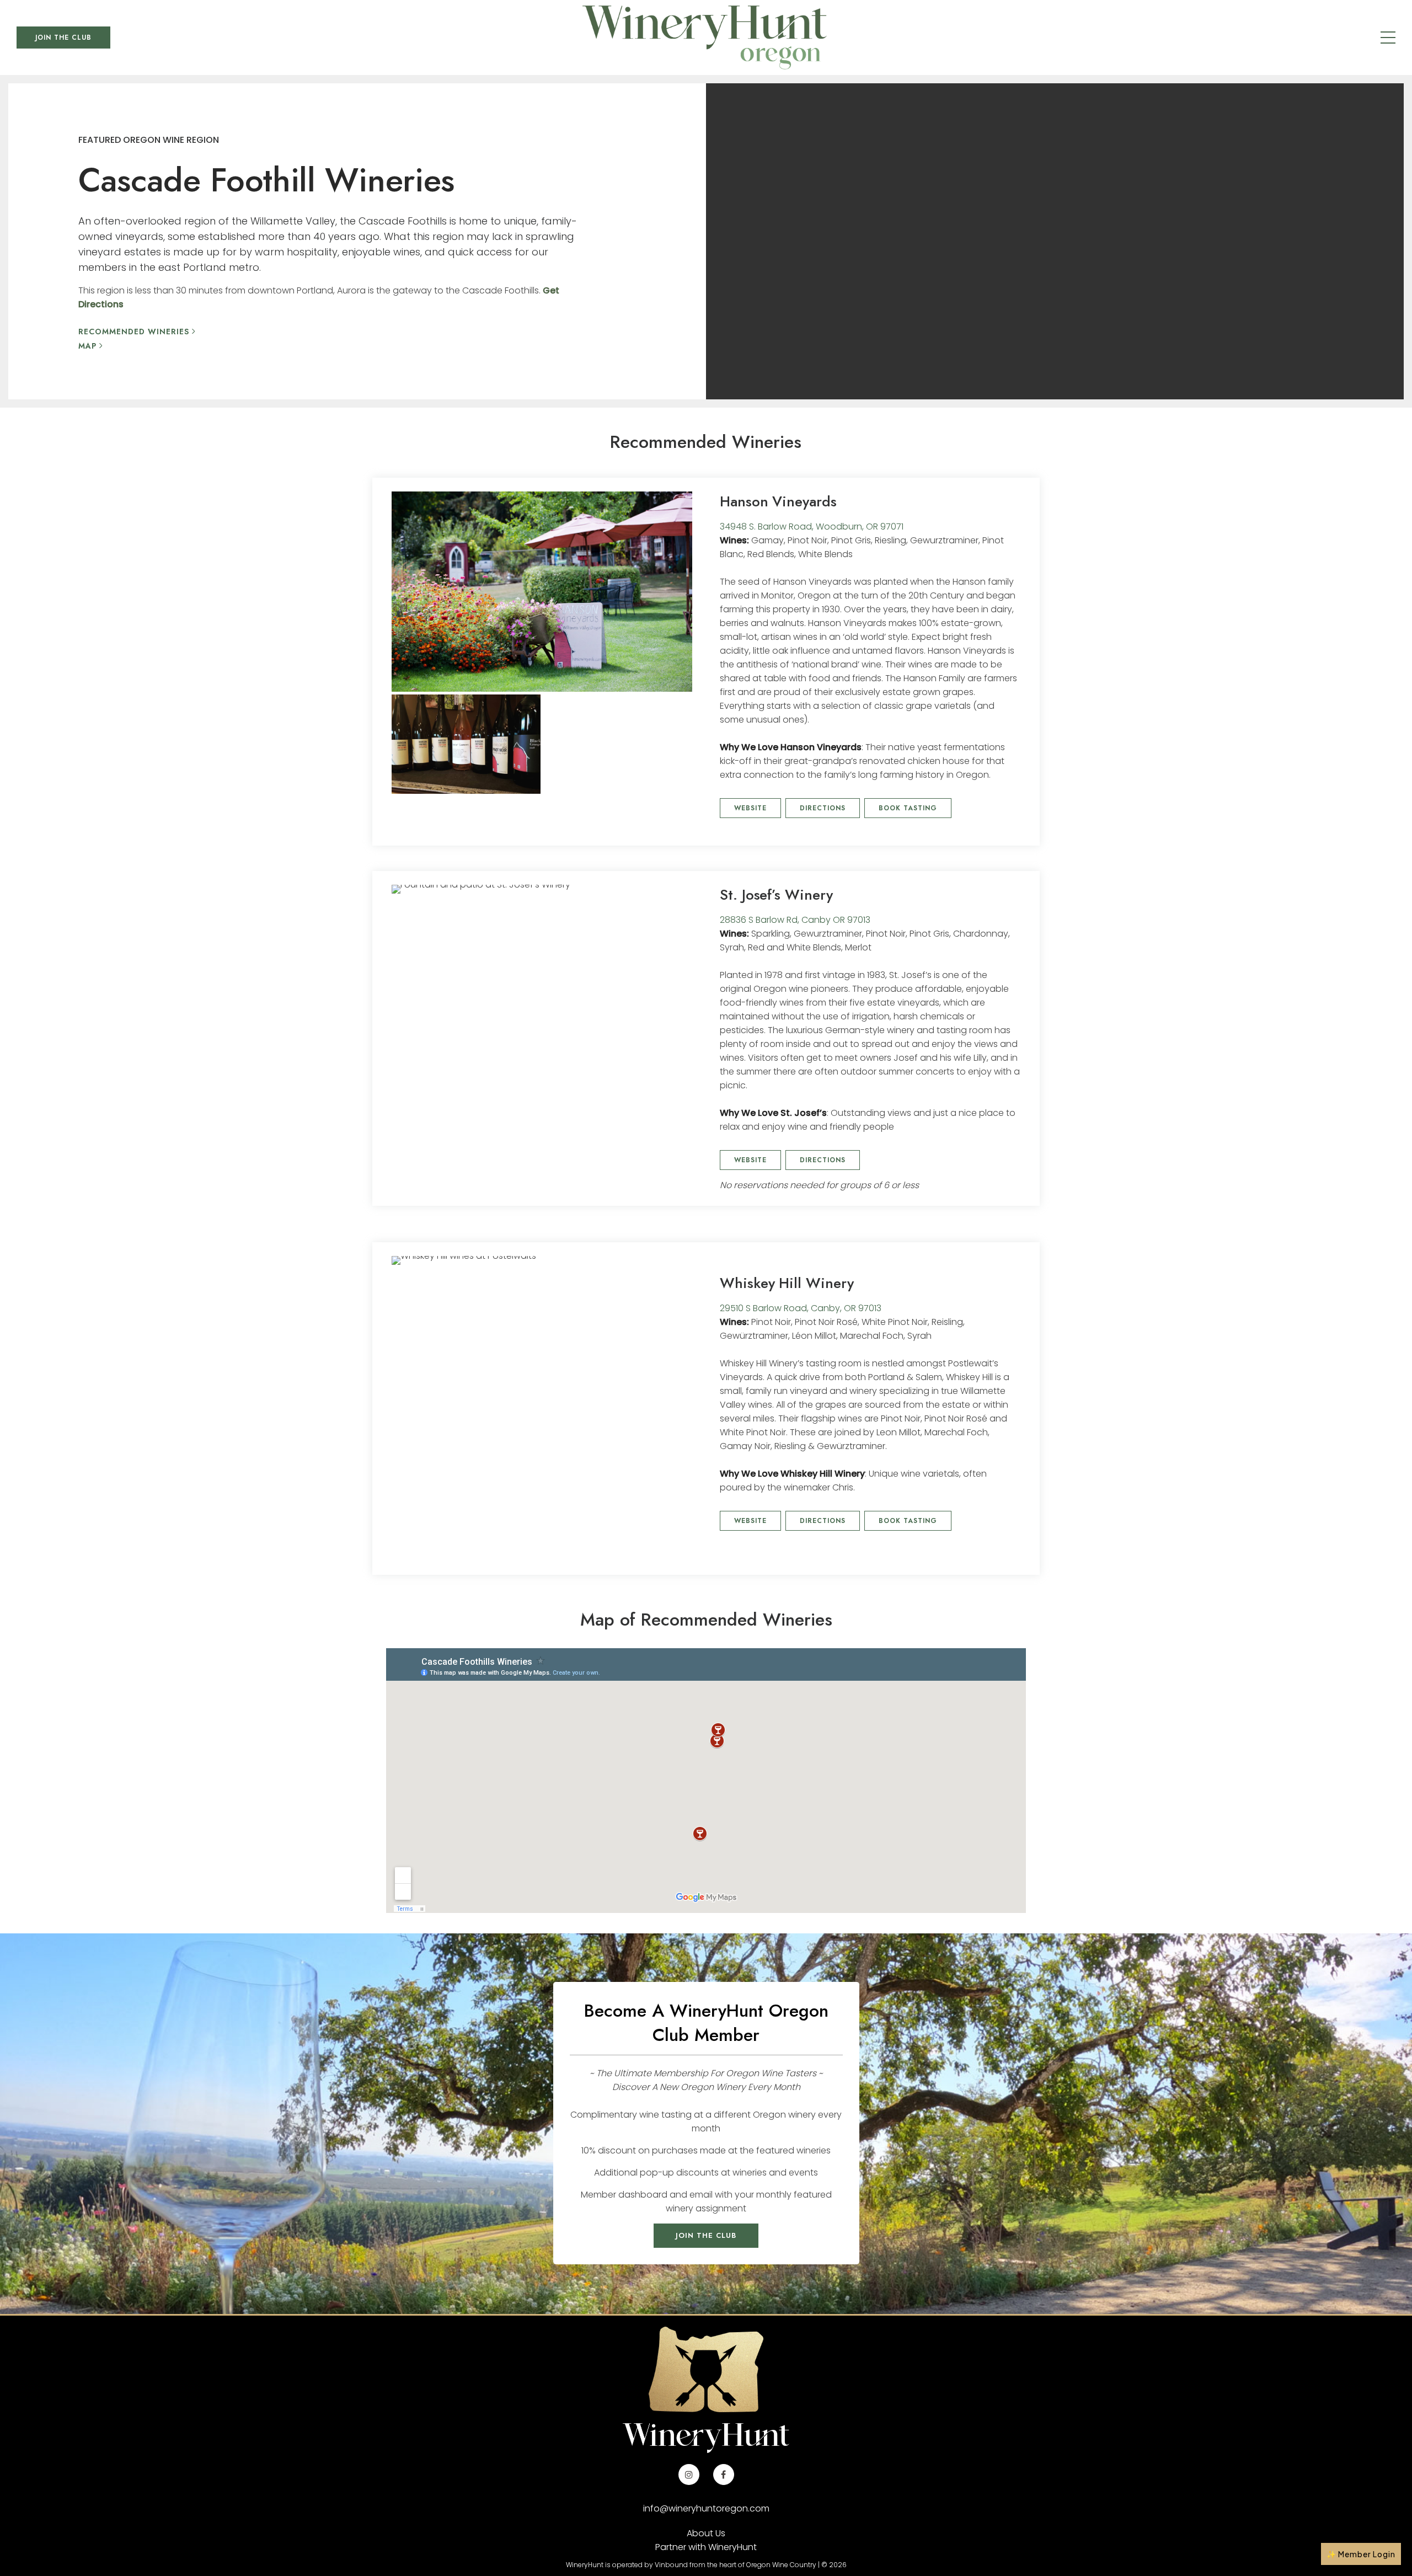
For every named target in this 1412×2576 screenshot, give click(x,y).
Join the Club (63, 38)
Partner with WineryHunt (706, 2547)
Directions (823, 808)
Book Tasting (908, 808)
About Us (706, 2533)
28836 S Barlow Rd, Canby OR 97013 (795, 920)
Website (750, 808)
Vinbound (671, 2565)
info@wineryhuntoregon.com (706, 2508)
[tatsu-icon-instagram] (692, 2475)
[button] (1361, 2554)
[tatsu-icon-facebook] (724, 2475)
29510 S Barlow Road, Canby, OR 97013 (801, 1308)
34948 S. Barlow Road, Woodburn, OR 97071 (812, 527)
